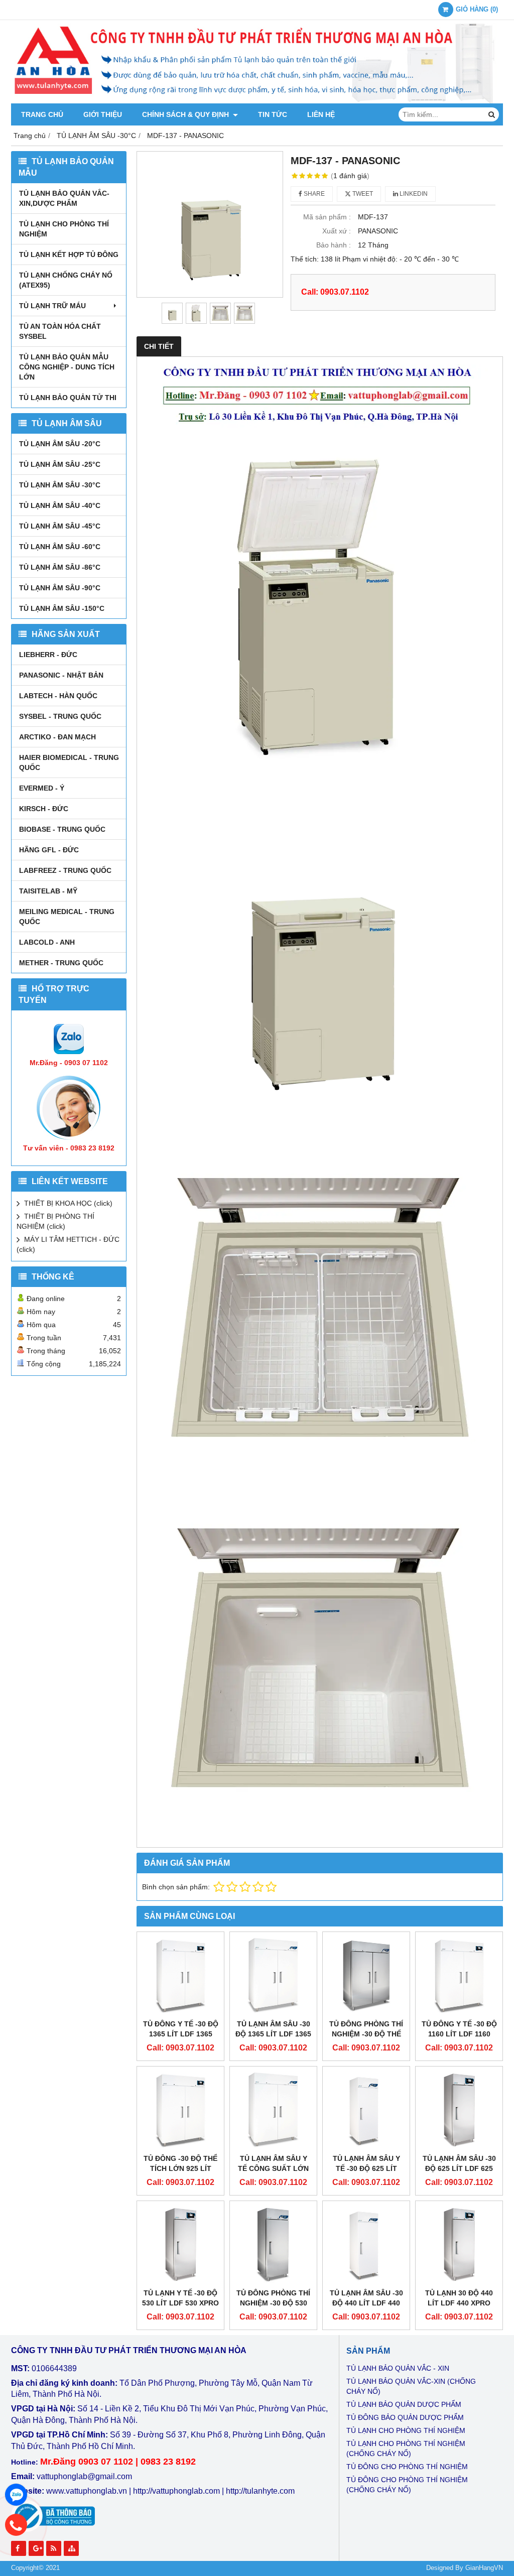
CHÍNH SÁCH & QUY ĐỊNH (186, 114)
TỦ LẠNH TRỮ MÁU (52, 306)
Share (313, 194)
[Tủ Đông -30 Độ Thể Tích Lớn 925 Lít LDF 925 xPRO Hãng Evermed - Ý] (180, 2110)
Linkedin (413, 194)
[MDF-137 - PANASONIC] (210, 224)
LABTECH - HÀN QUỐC (58, 696)
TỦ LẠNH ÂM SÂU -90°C (60, 588)
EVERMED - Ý (42, 788)
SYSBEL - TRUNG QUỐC (60, 716)
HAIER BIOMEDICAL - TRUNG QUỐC (69, 762)
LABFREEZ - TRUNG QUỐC (65, 870)
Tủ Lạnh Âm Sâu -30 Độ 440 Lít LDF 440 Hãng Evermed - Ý (366, 2303)
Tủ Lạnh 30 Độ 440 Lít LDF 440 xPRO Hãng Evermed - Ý (459, 2303)
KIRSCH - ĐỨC (44, 809)
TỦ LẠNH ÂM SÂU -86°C (60, 567)
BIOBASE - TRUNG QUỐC (62, 829)
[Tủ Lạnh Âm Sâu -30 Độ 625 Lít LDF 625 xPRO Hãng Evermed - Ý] (459, 2110)
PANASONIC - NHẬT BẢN (61, 675)
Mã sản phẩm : (327, 217)
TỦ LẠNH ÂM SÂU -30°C (60, 485)
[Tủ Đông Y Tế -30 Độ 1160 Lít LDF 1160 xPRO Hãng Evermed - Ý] (459, 1975)
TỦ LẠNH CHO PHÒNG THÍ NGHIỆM (64, 229)
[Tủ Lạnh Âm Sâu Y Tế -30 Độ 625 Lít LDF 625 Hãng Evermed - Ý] (366, 2110)
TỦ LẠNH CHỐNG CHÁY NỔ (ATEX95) (66, 280)
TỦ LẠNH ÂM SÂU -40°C (60, 505)
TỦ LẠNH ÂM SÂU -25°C (60, 464)
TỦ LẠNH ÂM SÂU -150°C (62, 608)
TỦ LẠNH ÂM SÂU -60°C (60, 547)
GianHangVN (484, 2568)
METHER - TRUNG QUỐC (61, 963)
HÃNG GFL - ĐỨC (49, 850)
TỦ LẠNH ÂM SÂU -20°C (60, 444)
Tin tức (273, 114)
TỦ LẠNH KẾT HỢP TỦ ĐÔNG (69, 254)
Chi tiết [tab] (159, 346)
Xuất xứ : (337, 231)
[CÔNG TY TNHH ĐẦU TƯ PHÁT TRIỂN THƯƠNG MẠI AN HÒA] (257, 101)
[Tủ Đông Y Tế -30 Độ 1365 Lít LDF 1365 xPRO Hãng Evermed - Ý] (180, 1975)
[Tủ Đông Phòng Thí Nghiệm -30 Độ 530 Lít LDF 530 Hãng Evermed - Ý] (273, 2244)
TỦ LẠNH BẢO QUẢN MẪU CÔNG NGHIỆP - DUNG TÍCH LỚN (67, 367)
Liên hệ (321, 114)
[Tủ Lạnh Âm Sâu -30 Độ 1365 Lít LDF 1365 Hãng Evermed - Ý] (273, 1975)
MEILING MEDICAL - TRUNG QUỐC (67, 917)
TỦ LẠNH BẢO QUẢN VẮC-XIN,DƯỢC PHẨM (64, 198)
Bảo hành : (334, 245)
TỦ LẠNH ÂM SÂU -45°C (60, 526)
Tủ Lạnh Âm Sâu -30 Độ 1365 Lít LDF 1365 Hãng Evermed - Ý (273, 2034)
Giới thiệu (103, 114)
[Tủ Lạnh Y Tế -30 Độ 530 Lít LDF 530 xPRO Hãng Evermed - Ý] (180, 2244)
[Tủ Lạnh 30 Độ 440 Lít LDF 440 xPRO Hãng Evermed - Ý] (459, 2244)
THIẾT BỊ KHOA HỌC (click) (68, 1203)
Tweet (362, 194)
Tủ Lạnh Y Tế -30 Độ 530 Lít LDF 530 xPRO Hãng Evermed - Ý (180, 2303)
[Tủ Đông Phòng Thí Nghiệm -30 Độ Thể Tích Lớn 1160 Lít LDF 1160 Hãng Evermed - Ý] (366, 1975)
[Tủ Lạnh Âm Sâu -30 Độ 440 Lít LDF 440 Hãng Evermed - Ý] (366, 2244)
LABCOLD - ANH (47, 942)
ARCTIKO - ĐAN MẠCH (57, 737)
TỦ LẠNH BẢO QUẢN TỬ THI (68, 398)
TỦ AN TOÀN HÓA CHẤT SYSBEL (60, 331)
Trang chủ (42, 114)
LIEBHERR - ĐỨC (48, 655)
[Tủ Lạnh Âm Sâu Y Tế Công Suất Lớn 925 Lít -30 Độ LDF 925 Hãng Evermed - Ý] (273, 2110)
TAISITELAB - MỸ (48, 891)
